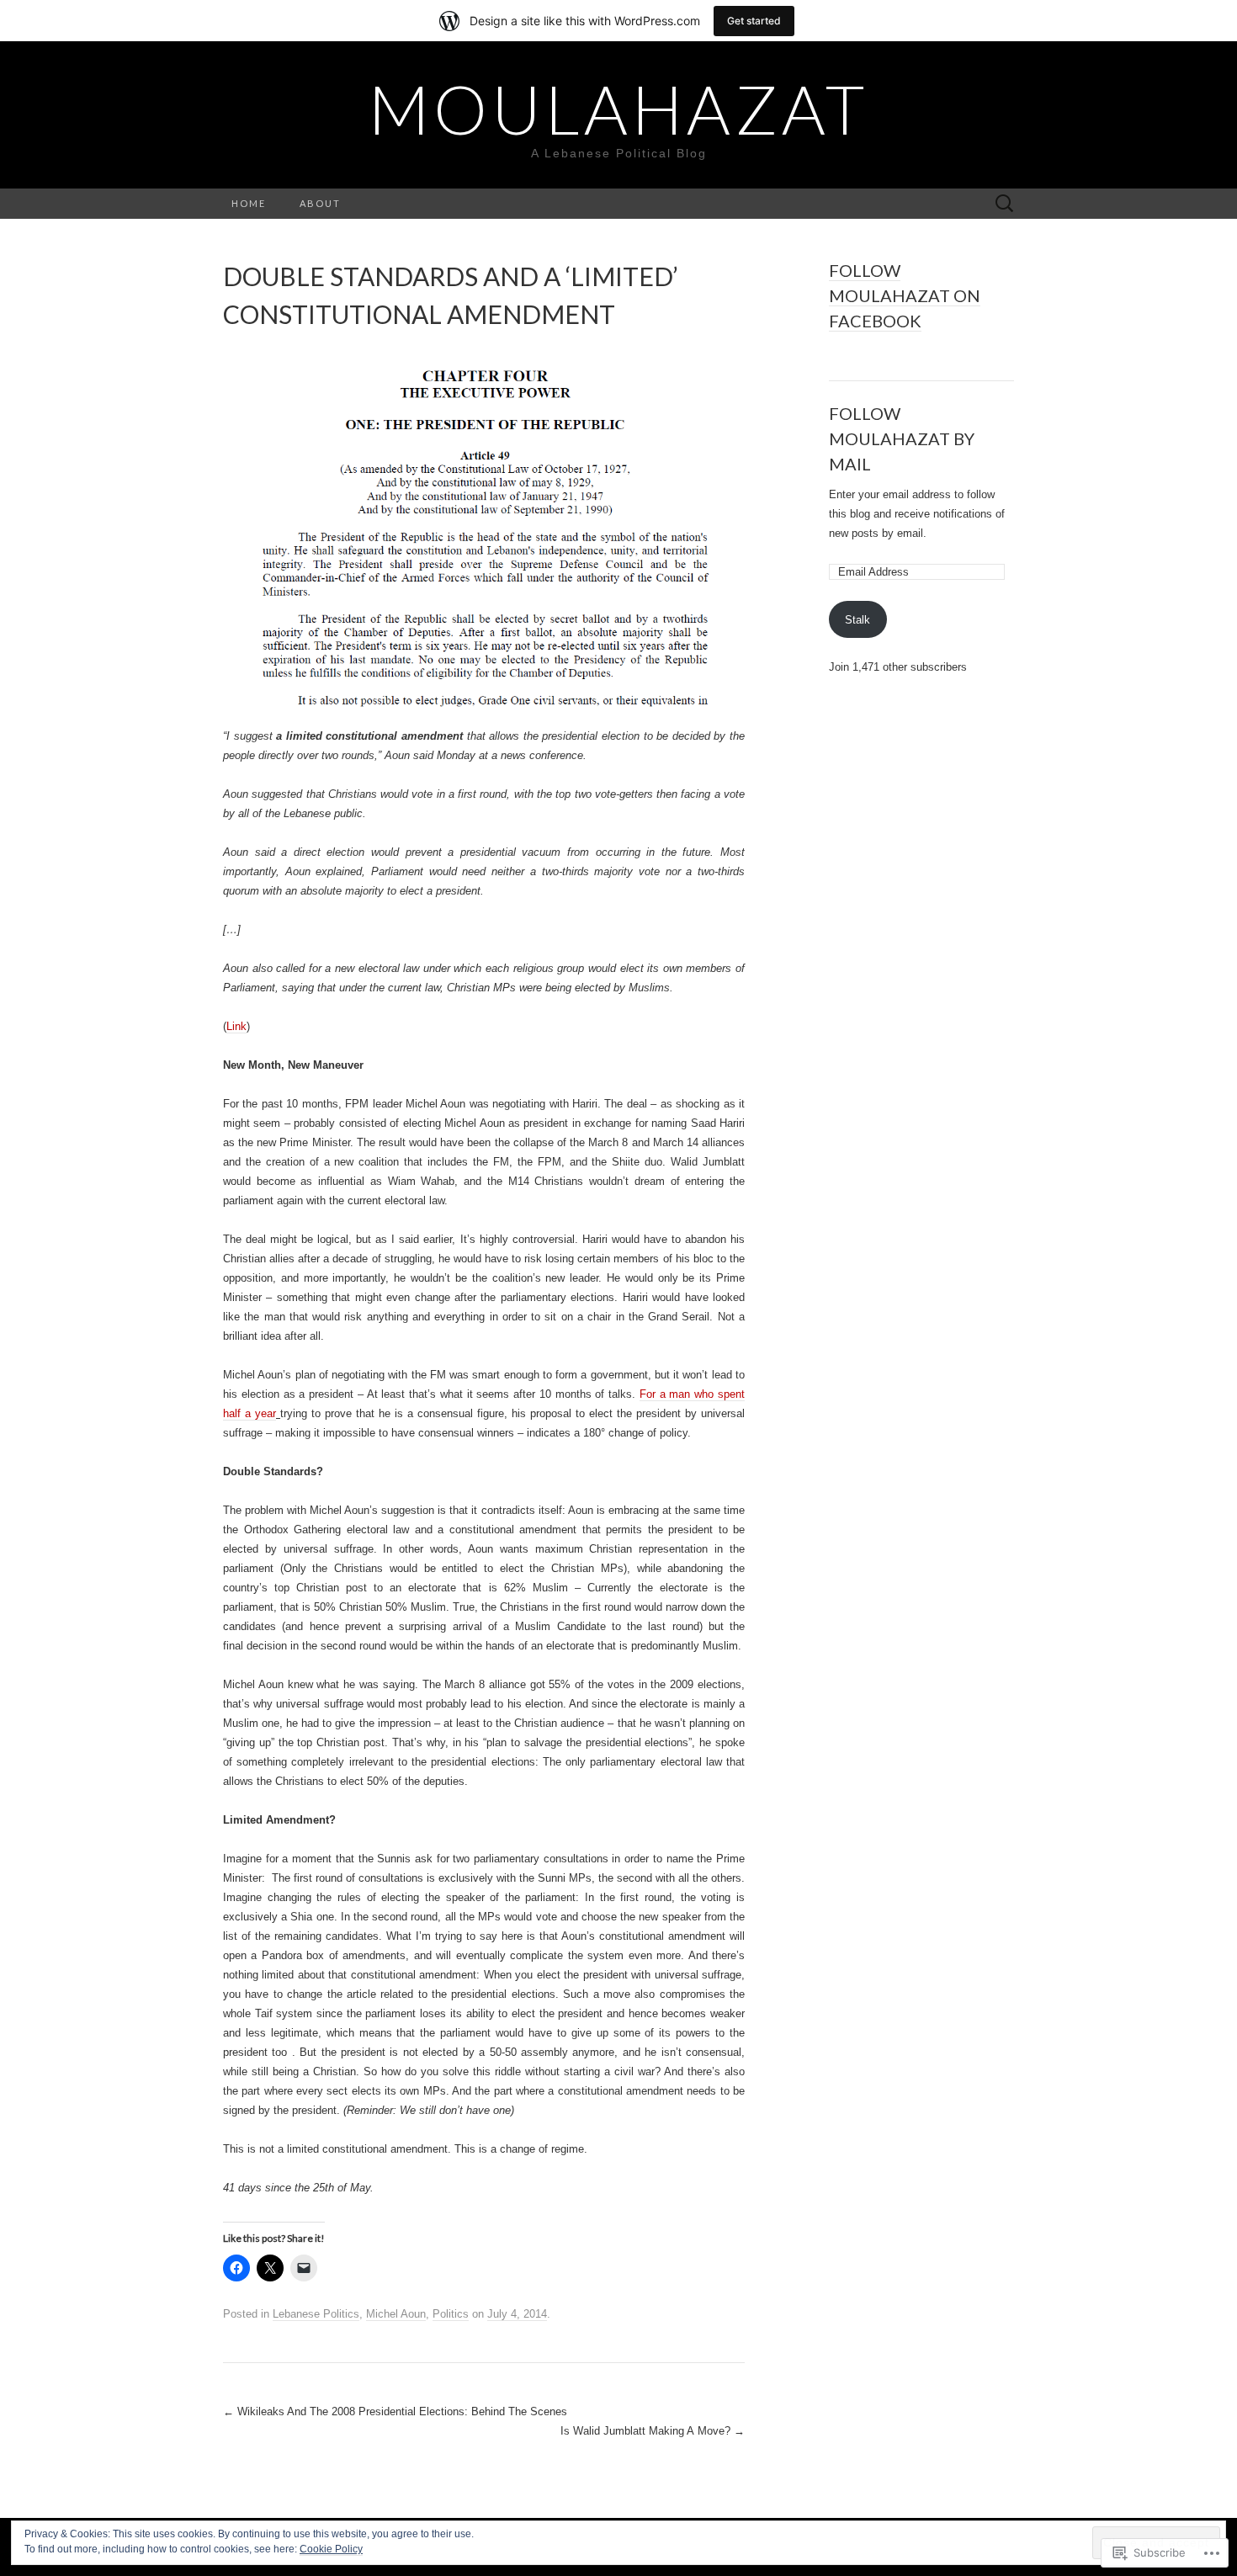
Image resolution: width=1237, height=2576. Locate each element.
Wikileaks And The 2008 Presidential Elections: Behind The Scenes (395, 2411)
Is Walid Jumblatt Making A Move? (653, 2431)
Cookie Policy (331, 2549)
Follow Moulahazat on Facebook (905, 295)
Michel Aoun (396, 2314)
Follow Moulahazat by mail (902, 438)
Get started (754, 21)
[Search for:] (1005, 204)
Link (236, 1026)
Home (249, 203)
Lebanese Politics (316, 2314)
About (320, 203)
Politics (451, 2314)
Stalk (857, 620)
